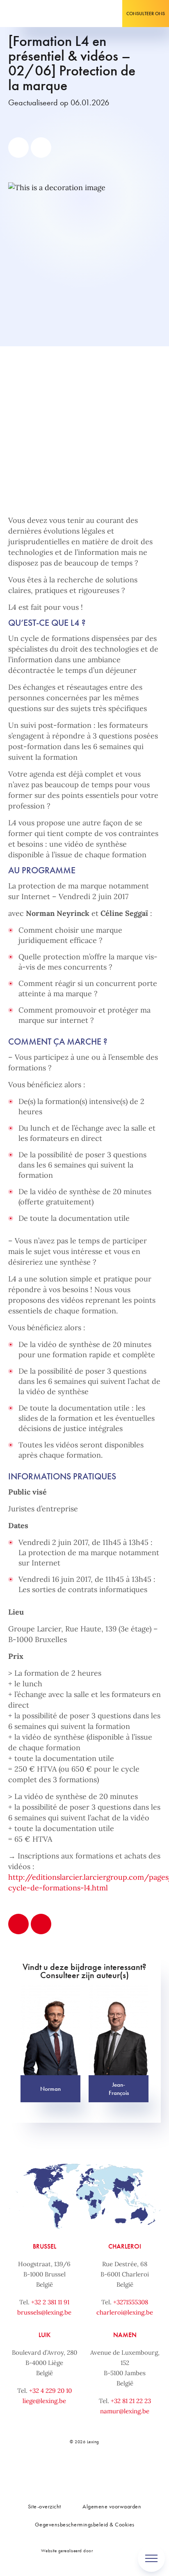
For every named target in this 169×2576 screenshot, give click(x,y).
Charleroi (125, 2246)
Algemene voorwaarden (112, 2506)
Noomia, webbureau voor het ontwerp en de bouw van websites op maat (112, 2550)
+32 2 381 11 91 (50, 2302)
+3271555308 (131, 2302)
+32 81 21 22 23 (131, 2401)
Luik (45, 2335)
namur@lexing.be (125, 2411)
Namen (125, 2335)
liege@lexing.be (44, 2401)
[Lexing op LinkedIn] (75, 2470)
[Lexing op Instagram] (93, 2470)
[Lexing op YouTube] (111, 2470)
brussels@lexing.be (44, 2312)
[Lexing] (31, 14)
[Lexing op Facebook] (56, 2470)
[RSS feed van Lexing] (129, 2470)
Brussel (45, 2246)
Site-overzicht (45, 2506)
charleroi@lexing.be (125, 2312)
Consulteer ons (146, 14)
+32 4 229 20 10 (50, 2391)
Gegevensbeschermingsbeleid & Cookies (85, 2524)
